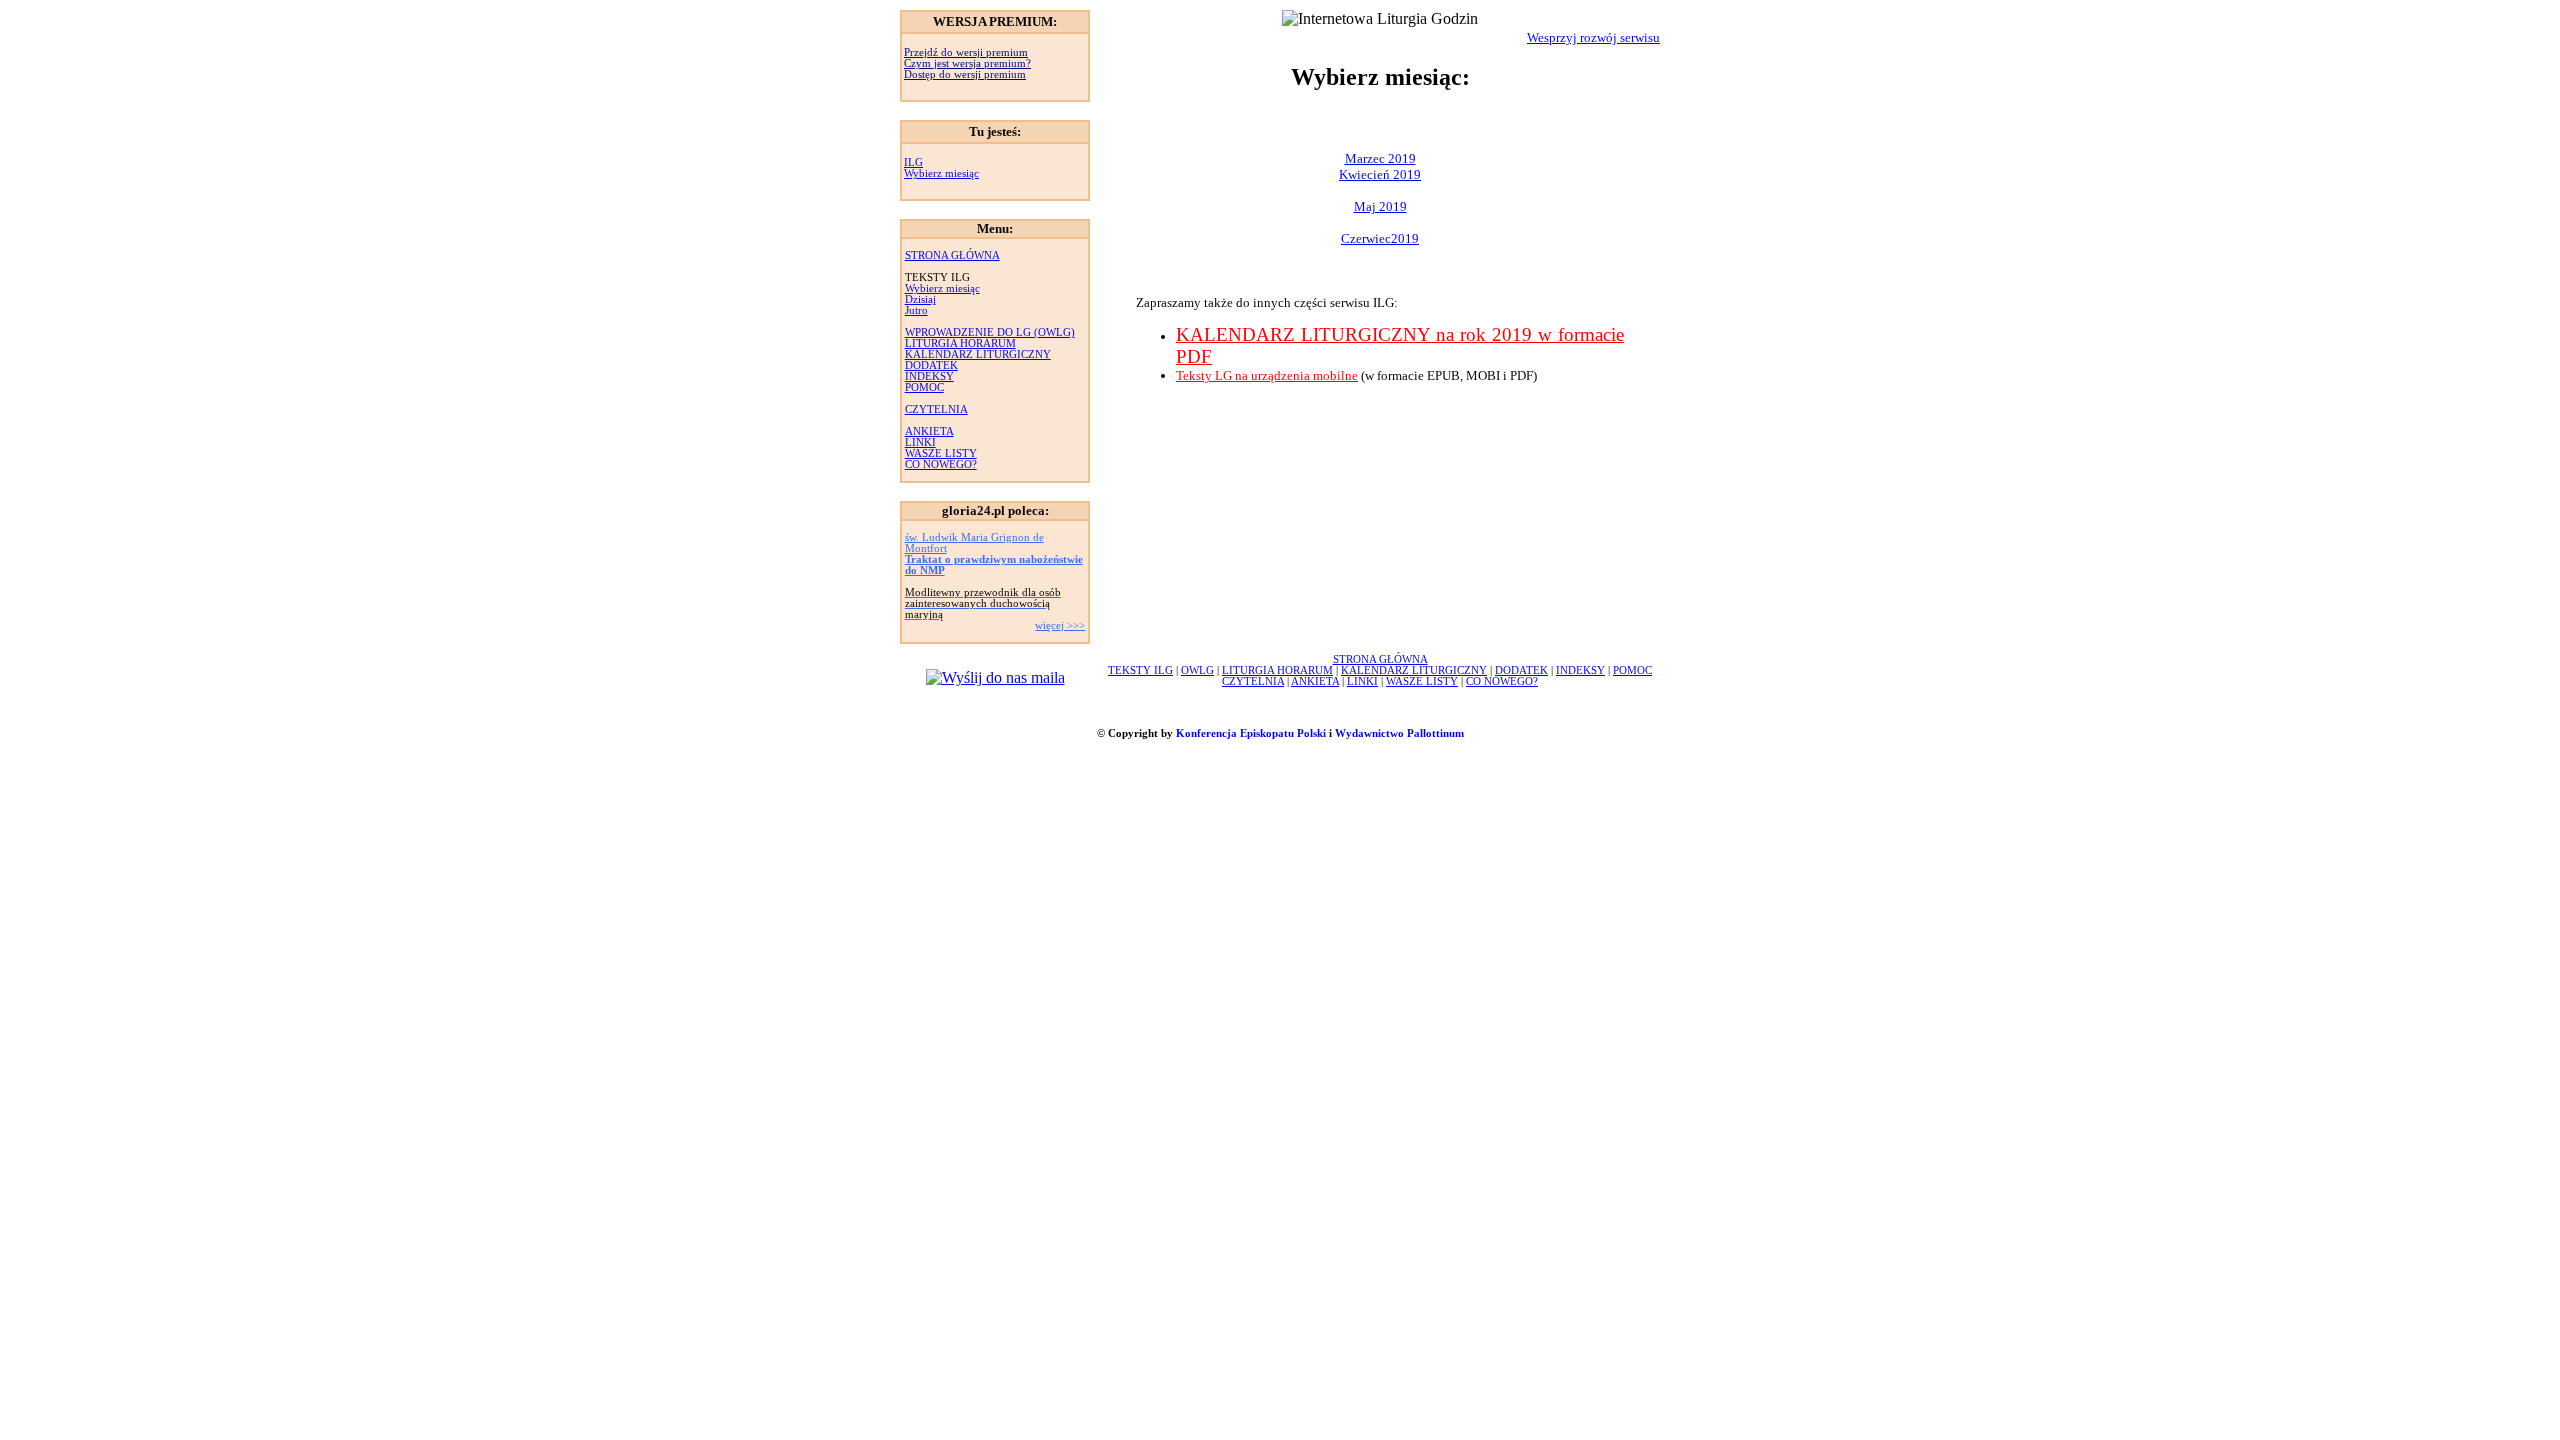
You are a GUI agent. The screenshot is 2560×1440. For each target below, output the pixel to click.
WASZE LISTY (941, 453)
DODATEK (931, 365)
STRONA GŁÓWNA (952, 255)
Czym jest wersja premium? (967, 63)
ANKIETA (929, 431)
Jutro (916, 310)
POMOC (924, 387)
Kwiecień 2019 (1380, 174)
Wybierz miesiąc (941, 173)
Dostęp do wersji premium (965, 74)
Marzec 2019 (1380, 158)
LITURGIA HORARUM (960, 343)
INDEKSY (929, 376)
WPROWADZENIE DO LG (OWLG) (990, 332)
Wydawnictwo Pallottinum (1399, 733)
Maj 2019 (1380, 206)
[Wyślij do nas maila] (995, 677)
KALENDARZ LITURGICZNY (978, 354)
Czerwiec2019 (1380, 238)
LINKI (920, 442)
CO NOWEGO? (941, 464)
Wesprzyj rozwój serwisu (1593, 37)
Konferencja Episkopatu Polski (1251, 733)
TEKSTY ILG (1140, 670)
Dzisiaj (920, 299)
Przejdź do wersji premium (966, 52)
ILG (913, 162)
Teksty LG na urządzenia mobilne (1267, 375)
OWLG (1197, 670)
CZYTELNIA (936, 409)
